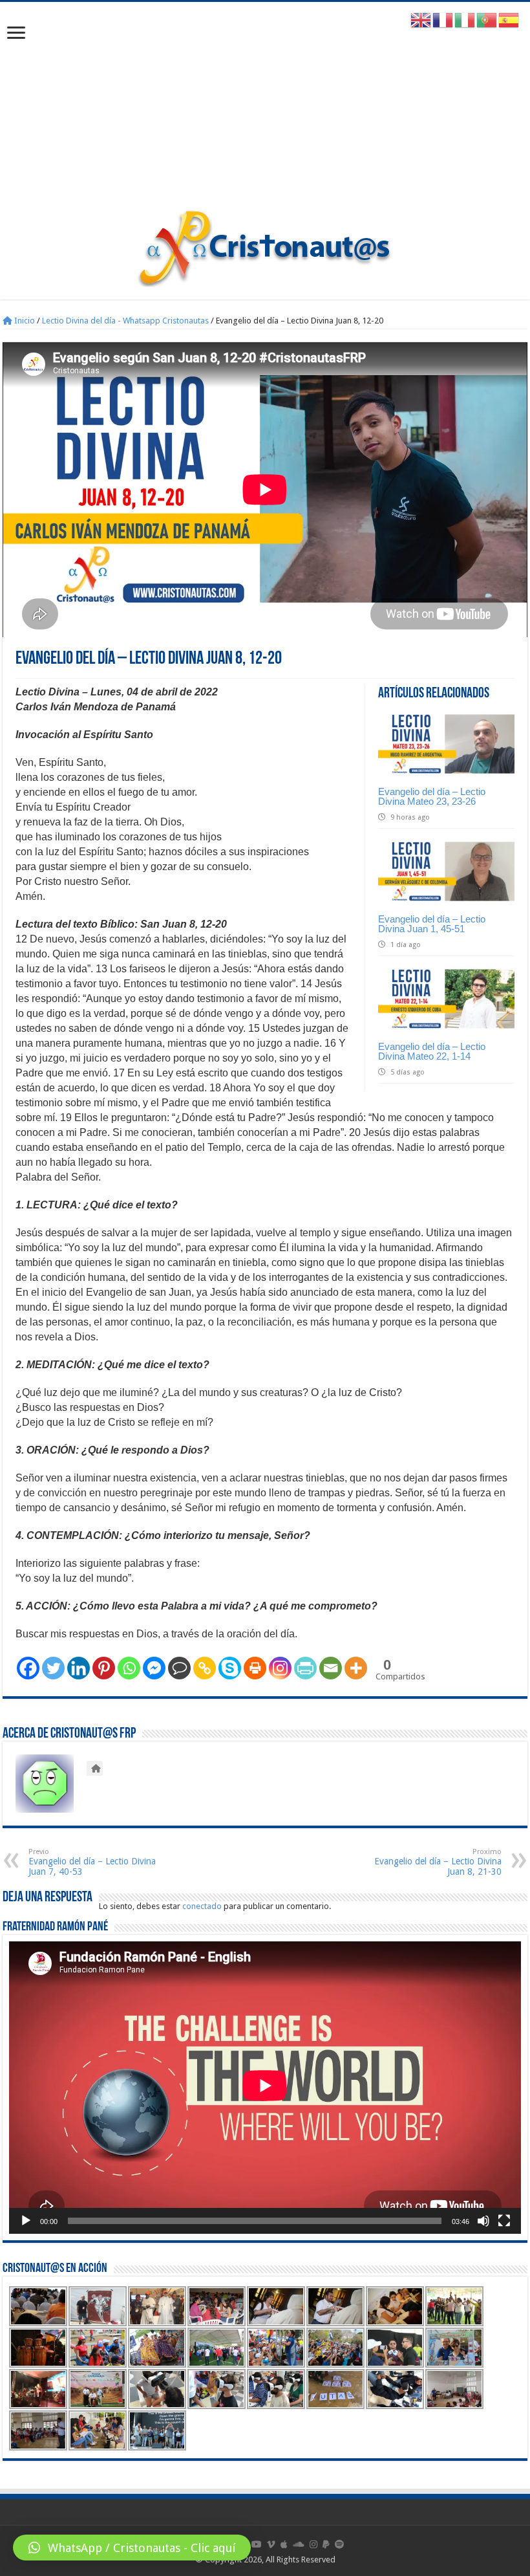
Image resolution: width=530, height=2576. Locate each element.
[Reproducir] (26, 2221)
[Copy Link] (205, 1668)
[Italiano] (465, 20)
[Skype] (230, 1668)
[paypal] (326, 2544)
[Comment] (179, 1668)
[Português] (487, 20)
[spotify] (339, 2544)
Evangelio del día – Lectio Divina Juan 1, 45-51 (432, 924)
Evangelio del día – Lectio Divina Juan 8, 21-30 (438, 1862)
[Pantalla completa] (504, 2221)
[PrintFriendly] (305, 1668)
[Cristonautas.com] (265, 245)
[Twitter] (53, 1668)
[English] (421, 20)
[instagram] (313, 2544)
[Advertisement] (265, 112)
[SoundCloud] (299, 2544)
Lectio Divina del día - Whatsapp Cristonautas (125, 321)
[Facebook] (28, 1668)
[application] (265, 2087)
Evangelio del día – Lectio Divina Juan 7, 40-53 (92, 1862)
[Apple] (284, 2544)
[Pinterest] (104, 1668)
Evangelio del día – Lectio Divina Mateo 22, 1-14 (432, 1051)
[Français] (443, 20)
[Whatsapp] (129, 1668)
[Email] (331, 1668)
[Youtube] (257, 2544)
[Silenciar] (483, 2221)
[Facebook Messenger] (154, 1668)
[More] (356, 1668)
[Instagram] (280, 1668)
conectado (202, 1906)
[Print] (255, 1668)
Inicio (24, 321)
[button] (132, 2548)
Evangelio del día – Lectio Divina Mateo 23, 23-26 (432, 796)
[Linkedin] (79, 1668)
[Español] (509, 20)
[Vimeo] (271, 2544)
